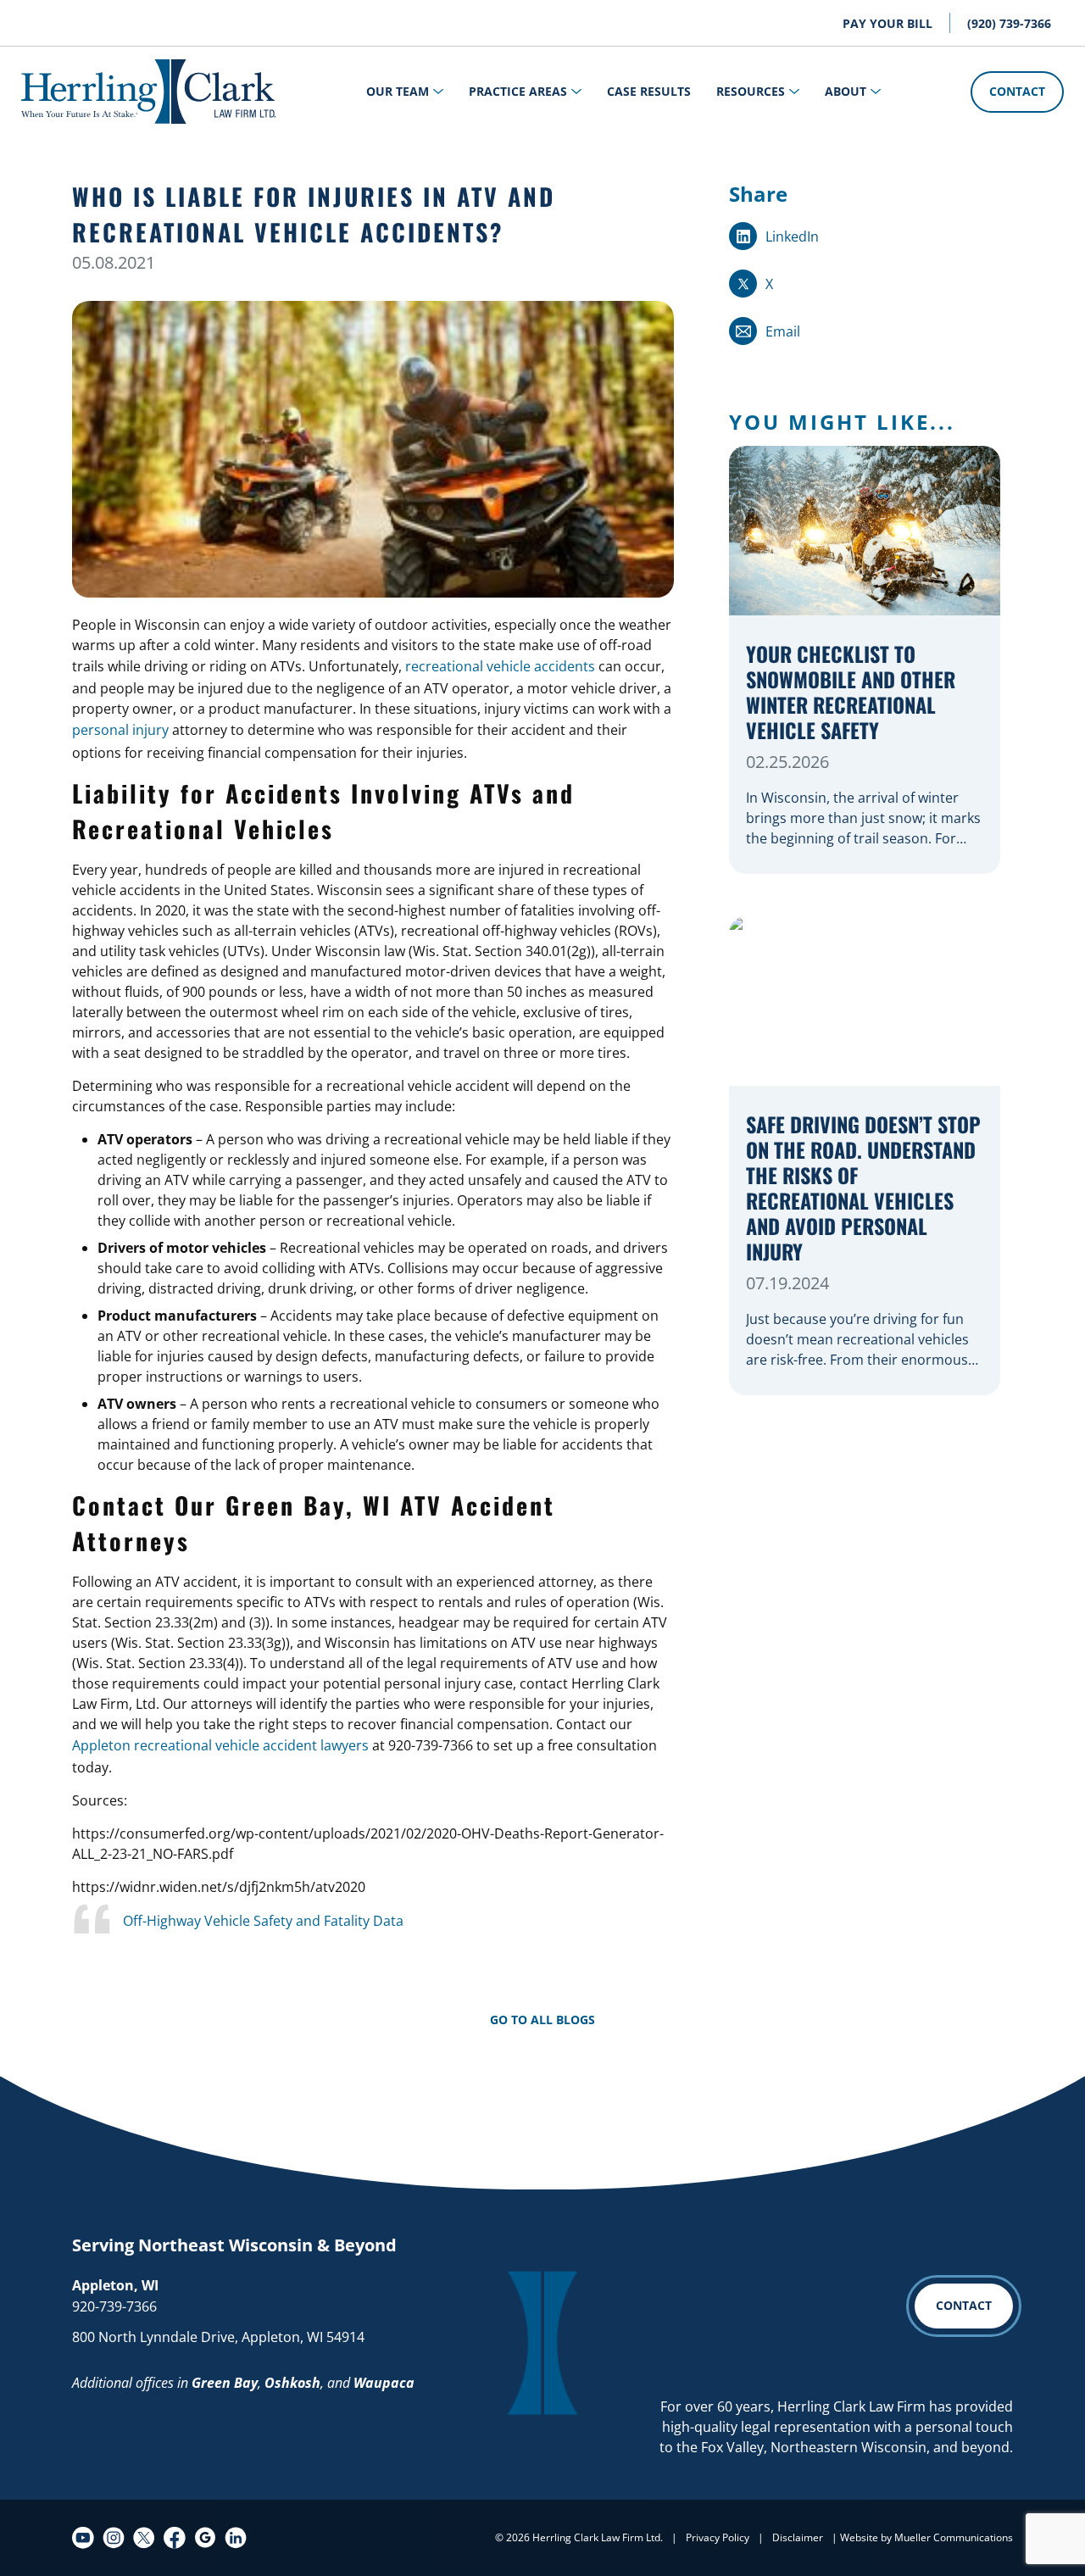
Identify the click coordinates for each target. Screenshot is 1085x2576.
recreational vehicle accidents (500, 666)
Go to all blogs (542, 2020)
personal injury (120, 730)
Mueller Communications (954, 2537)
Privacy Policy (718, 2537)
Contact (1017, 91)
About (846, 91)
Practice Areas (518, 91)
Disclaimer (798, 2537)
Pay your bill (887, 23)
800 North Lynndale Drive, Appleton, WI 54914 (218, 2337)
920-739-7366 (114, 2306)
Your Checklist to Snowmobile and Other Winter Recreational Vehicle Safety (851, 693)
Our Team (398, 91)
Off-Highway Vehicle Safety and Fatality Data (263, 1921)
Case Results (649, 91)
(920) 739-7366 (1009, 23)
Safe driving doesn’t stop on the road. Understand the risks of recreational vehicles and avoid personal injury (863, 1189)
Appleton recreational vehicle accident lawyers (220, 1745)
